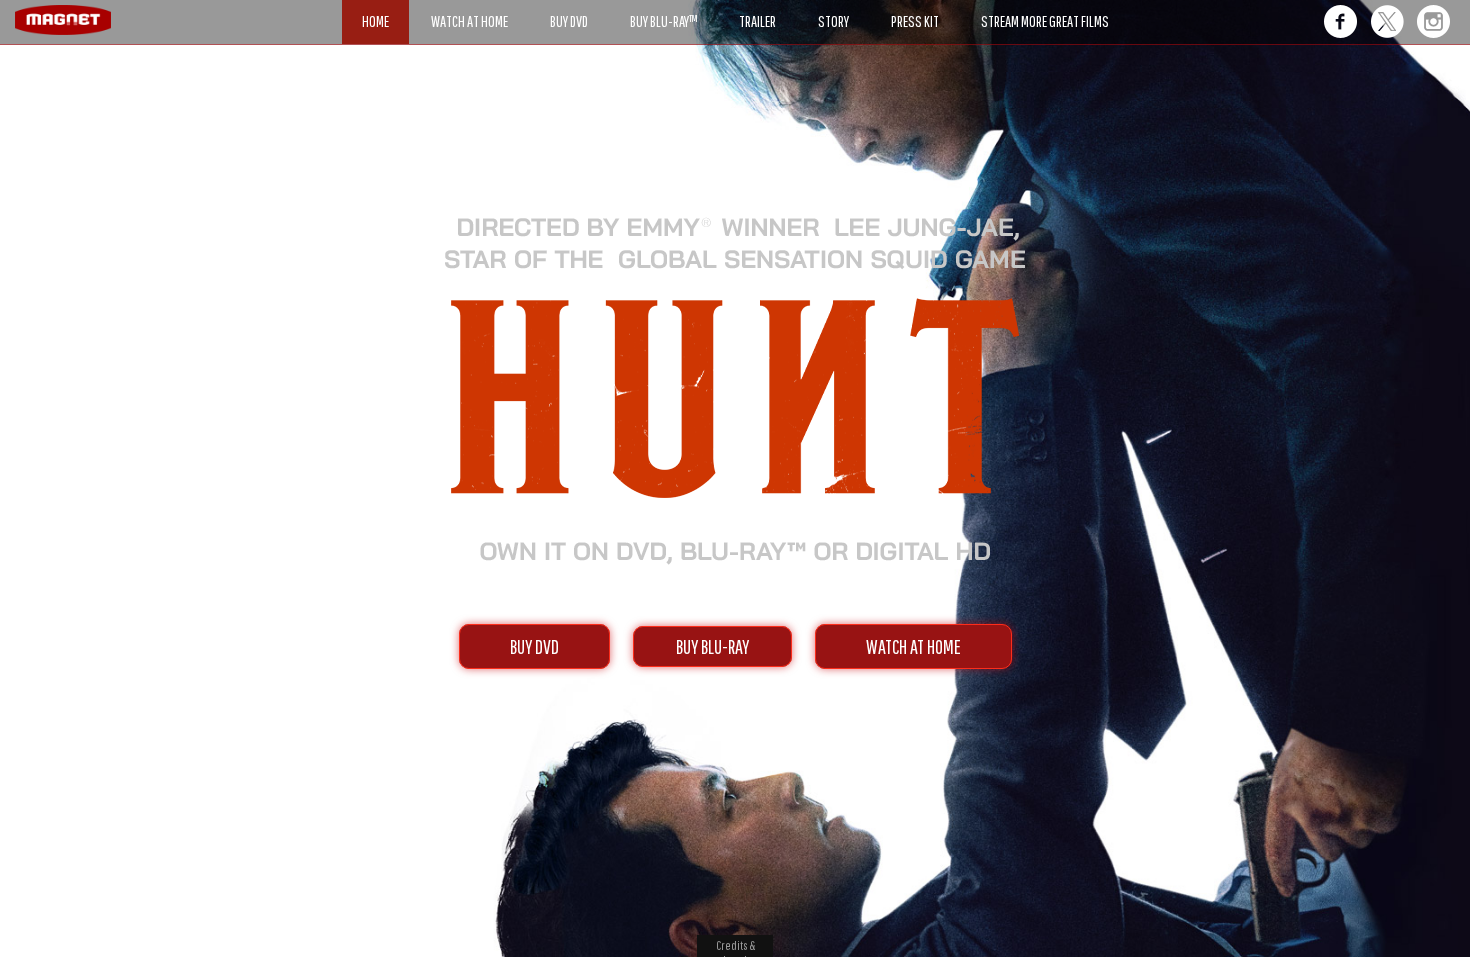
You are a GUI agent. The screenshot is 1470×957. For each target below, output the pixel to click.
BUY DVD (534, 646)
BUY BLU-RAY (712, 646)
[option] (735, 117)
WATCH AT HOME (913, 646)
